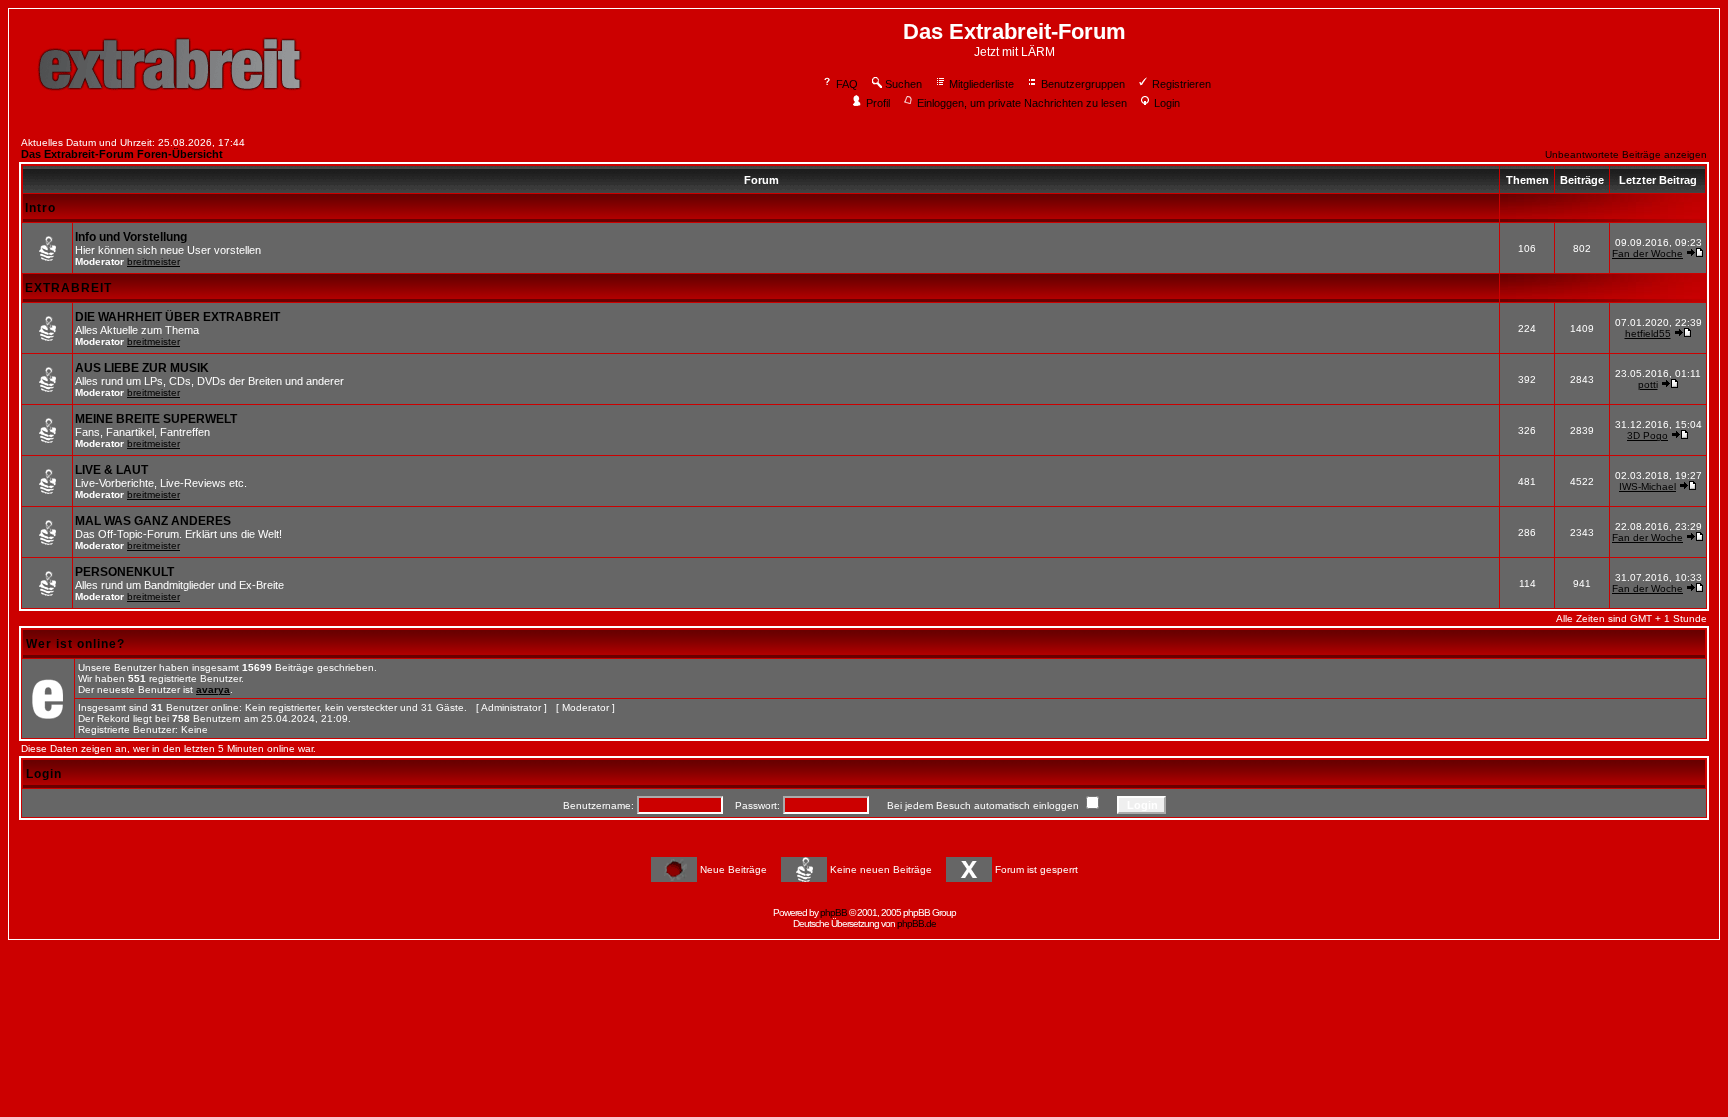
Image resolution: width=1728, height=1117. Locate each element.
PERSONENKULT (124, 572)
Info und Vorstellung (131, 237)
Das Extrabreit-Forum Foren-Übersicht (122, 154)
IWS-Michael (1647, 486)
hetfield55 (1648, 333)
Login (1167, 103)
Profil (878, 103)
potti (1648, 384)
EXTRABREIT (68, 288)
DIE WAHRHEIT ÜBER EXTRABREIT (177, 317)
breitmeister (153, 261)
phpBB (833, 912)
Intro (40, 208)
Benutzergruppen (1083, 84)
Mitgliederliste (981, 84)
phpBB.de (916, 923)
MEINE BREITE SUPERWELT (156, 419)
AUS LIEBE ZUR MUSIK (142, 368)
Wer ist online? (75, 644)
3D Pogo (1647, 435)
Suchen (903, 84)
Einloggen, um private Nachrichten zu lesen (1022, 103)
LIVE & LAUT (111, 470)
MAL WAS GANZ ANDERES (153, 521)
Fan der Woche (1647, 253)
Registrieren (1181, 84)
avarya (213, 689)
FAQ (847, 84)
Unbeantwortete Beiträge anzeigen (1626, 154)
